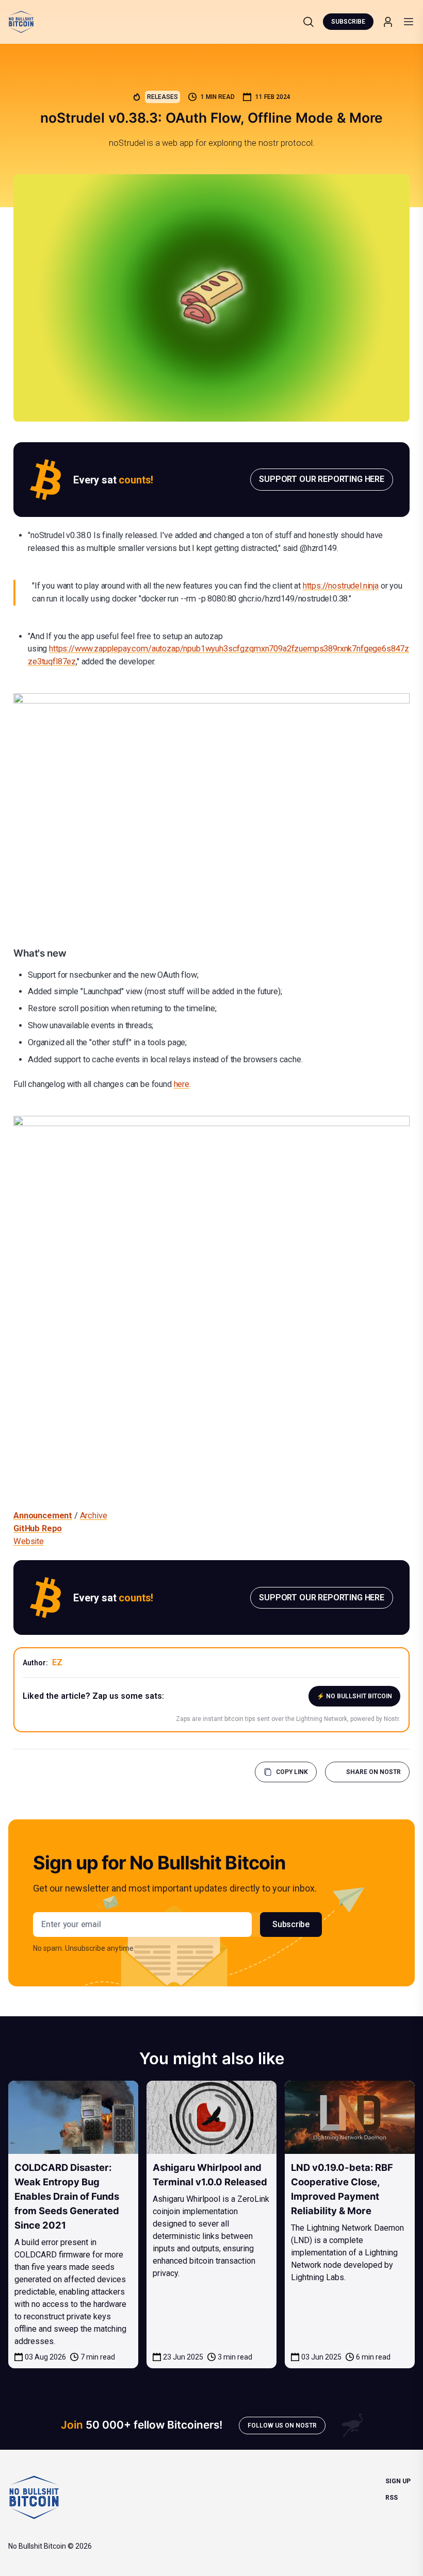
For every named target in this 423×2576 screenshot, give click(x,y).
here (182, 1084)
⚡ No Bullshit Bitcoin (354, 1696)
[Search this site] (308, 22)
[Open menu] (409, 22)
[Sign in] (388, 22)
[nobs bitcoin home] (21, 22)
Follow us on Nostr (282, 2426)
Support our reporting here (322, 479)
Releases (162, 97)
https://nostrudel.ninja (341, 586)
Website (29, 1541)
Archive (94, 1516)
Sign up (398, 2481)
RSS (392, 2498)
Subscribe (348, 22)
